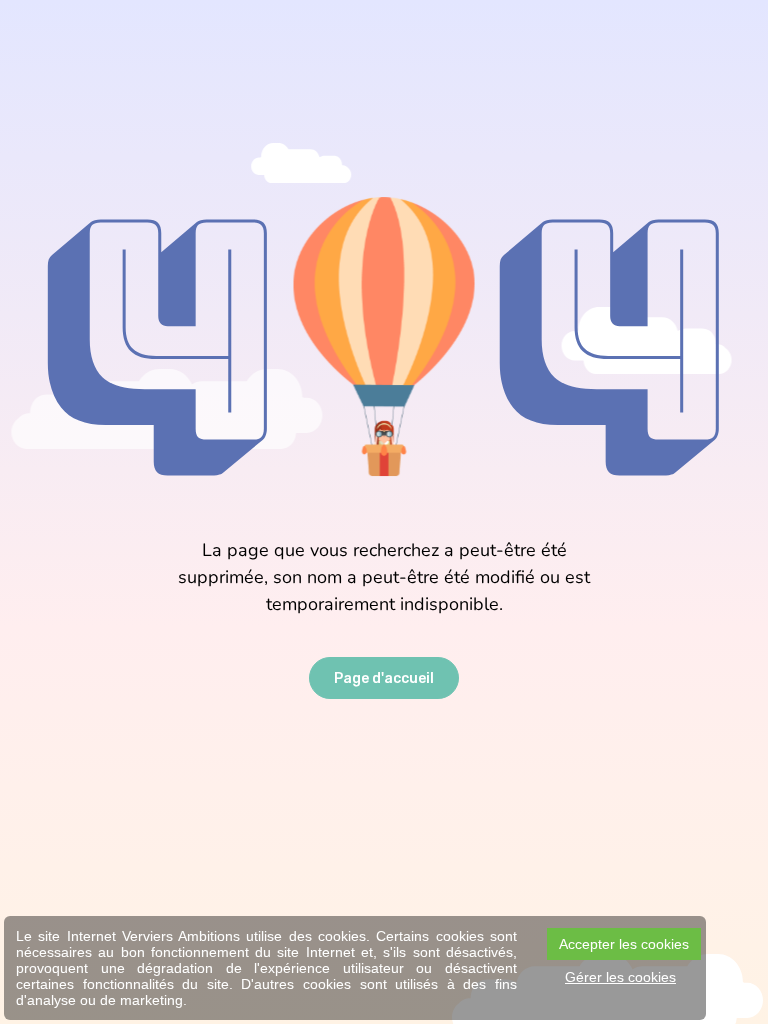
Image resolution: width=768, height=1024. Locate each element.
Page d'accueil (384, 678)
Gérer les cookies (620, 977)
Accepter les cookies (624, 944)
